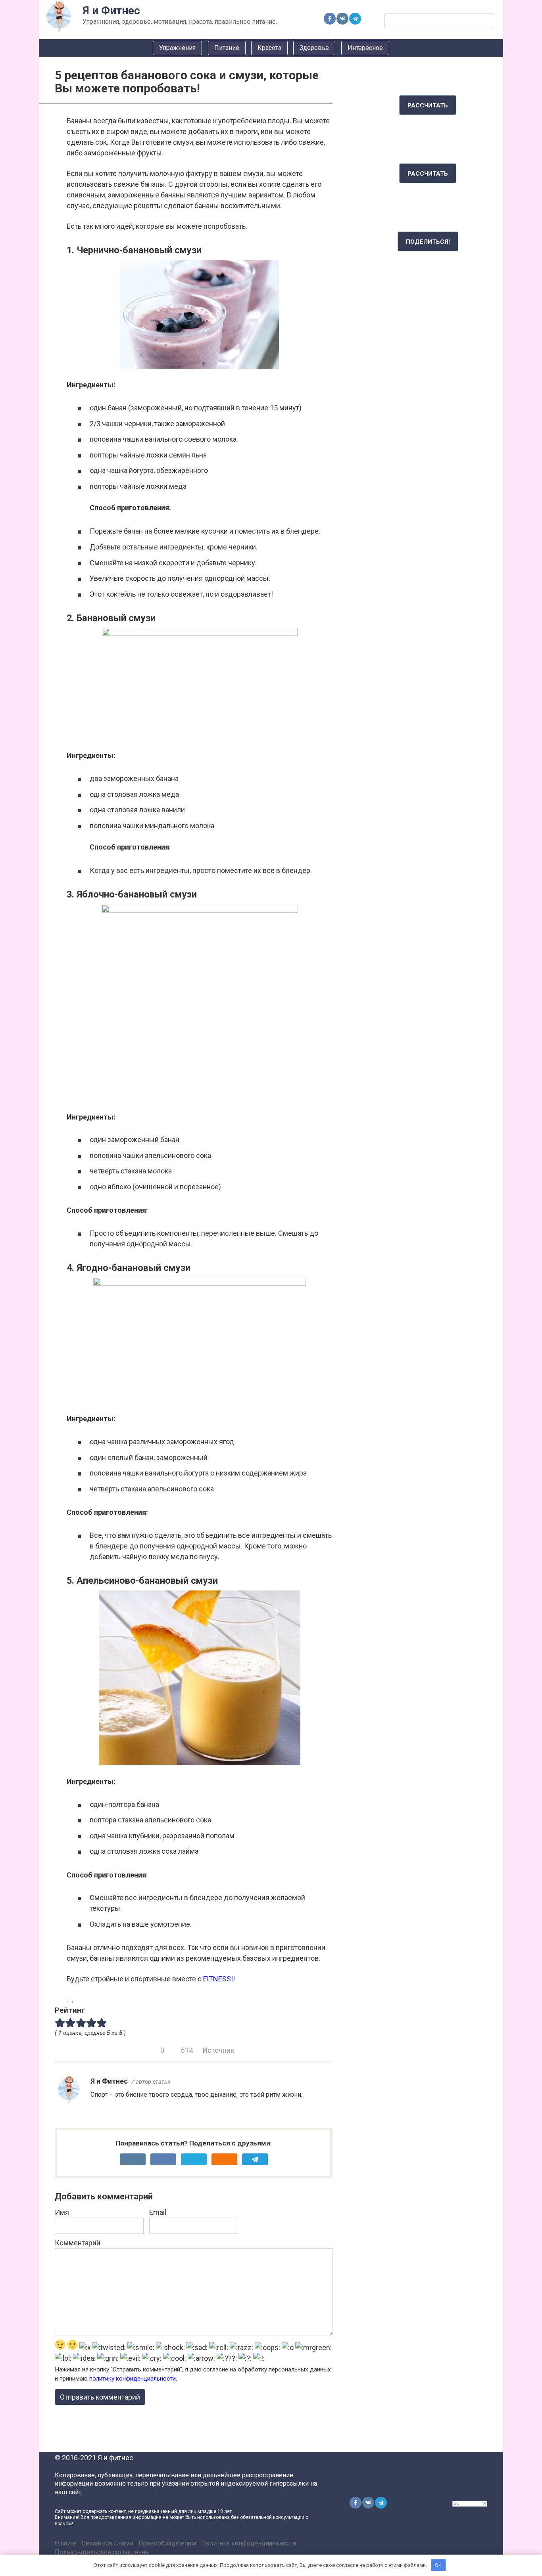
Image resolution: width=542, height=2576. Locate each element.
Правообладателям (167, 2543)
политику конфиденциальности (133, 2379)
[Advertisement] (428, 392)
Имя (62, 2212)
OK (438, 2565)
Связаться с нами (108, 2543)
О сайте (66, 2543)
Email (158, 2212)
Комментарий (78, 2243)
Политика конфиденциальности (249, 2543)
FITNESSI (218, 1979)
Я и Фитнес (111, 11)
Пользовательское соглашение (102, 2552)
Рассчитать (428, 105)
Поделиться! (428, 242)
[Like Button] (70, 2002)
